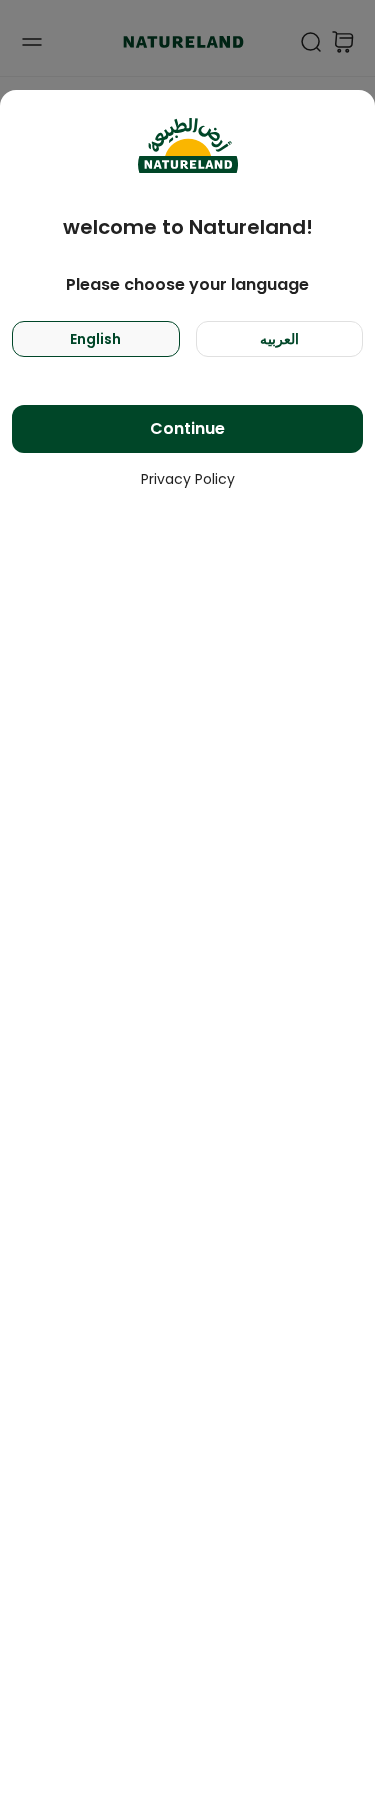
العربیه (279, 339)
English (95, 339)
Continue (187, 428)
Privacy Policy (188, 479)
